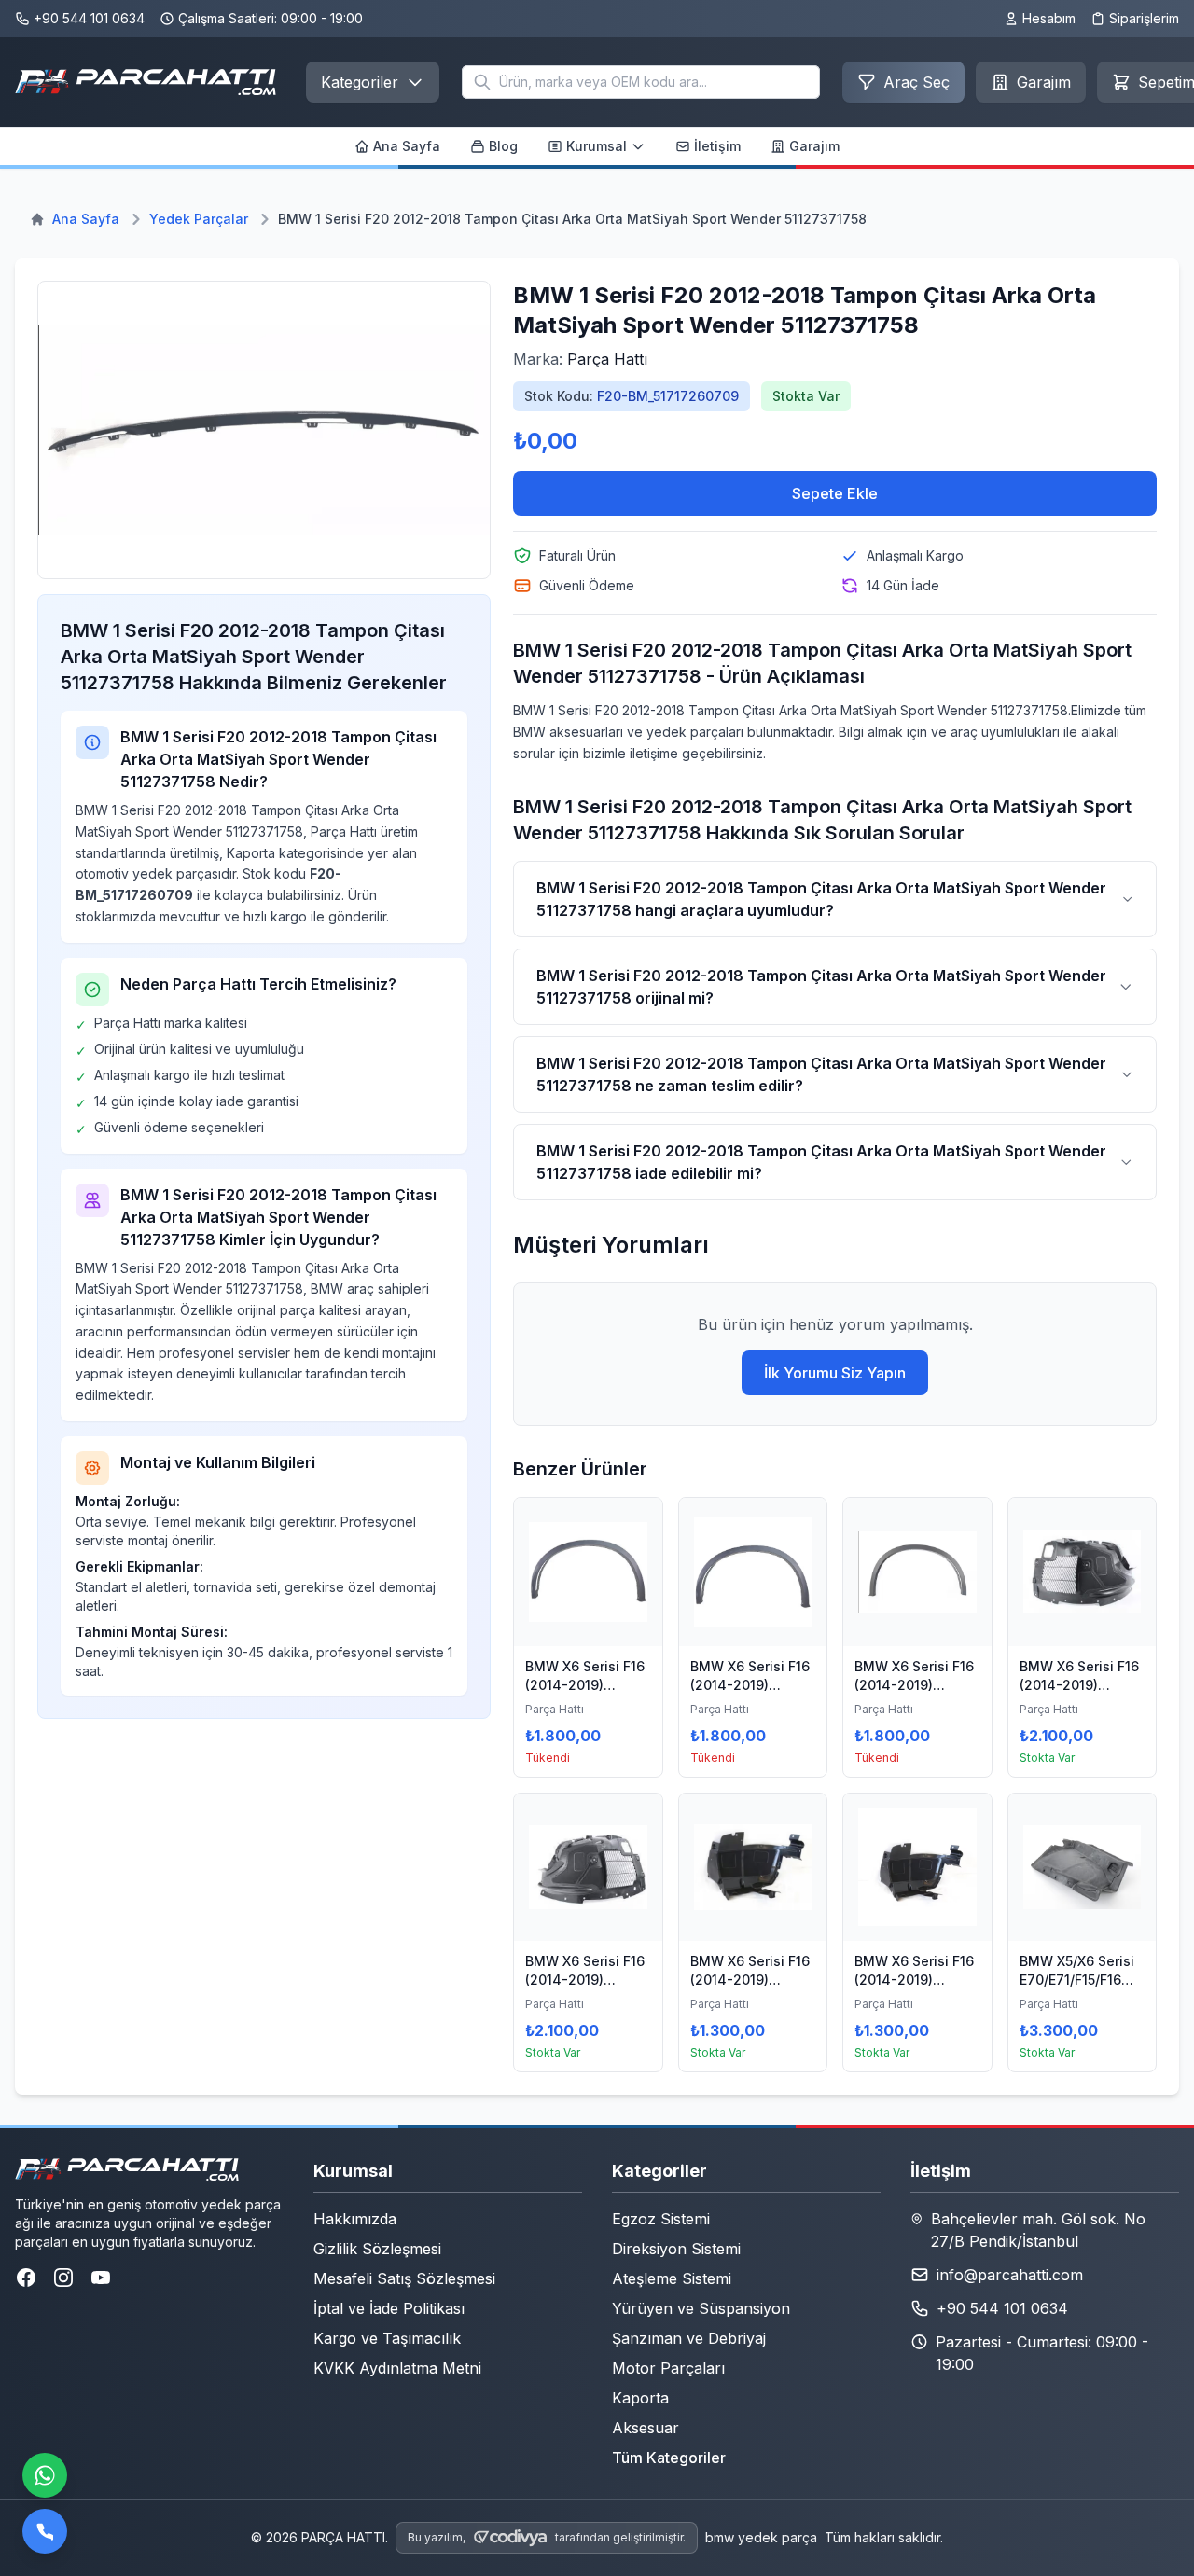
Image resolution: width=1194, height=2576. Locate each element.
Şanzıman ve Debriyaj (689, 2338)
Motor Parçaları (668, 2368)
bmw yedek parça (761, 2537)
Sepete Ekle (835, 493)
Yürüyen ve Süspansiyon (701, 2308)
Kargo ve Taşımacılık (387, 2338)
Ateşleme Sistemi (672, 2278)
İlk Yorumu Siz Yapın (835, 1373)
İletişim (717, 146)
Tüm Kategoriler (669, 2458)
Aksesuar (646, 2428)
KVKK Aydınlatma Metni (397, 2368)
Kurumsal (597, 146)
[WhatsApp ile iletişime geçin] (45, 2475)
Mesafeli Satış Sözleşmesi (404, 2278)
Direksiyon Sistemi (676, 2249)
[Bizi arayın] (45, 2531)
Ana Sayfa (407, 146)
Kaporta (640, 2398)
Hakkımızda (355, 2219)
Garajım (814, 146)
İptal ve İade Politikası (389, 2308)
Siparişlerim (1144, 18)
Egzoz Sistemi (661, 2219)
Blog (503, 146)
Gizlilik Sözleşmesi (377, 2249)
